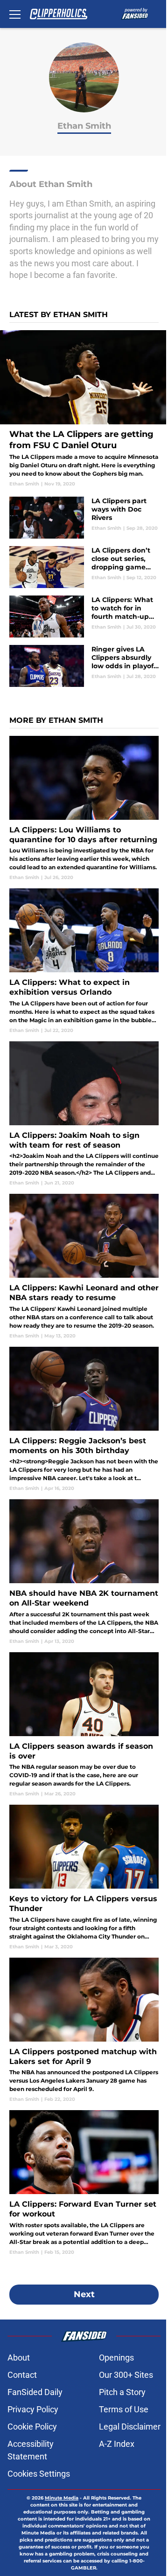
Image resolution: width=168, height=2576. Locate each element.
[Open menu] (15, 14)
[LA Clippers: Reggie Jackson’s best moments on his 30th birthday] (84, 1419)
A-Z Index (117, 2444)
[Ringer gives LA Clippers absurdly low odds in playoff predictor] (84, 666)
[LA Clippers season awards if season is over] (84, 1725)
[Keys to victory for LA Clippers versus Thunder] (84, 1877)
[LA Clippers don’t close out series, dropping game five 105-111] (84, 567)
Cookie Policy (32, 2427)
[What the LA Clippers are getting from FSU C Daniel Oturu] (84, 409)
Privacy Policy (33, 2409)
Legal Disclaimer (130, 2427)
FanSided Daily (35, 2392)
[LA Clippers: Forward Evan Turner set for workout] (84, 2183)
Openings (116, 2358)
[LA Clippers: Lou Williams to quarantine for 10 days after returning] (84, 808)
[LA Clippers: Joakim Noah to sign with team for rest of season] (84, 1114)
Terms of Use (124, 2409)
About (19, 2358)
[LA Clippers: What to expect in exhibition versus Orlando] (84, 961)
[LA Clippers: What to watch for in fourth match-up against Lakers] (84, 616)
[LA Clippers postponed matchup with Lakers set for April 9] (84, 2030)
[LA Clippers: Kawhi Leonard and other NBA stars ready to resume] (84, 1266)
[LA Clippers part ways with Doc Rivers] (84, 518)
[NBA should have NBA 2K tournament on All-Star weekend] (84, 1572)
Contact (22, 2375)
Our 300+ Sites (126, 2375)
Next (84, 2294)
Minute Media (62, 2498)
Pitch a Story (122, 2392)
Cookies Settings (39, 2474)
